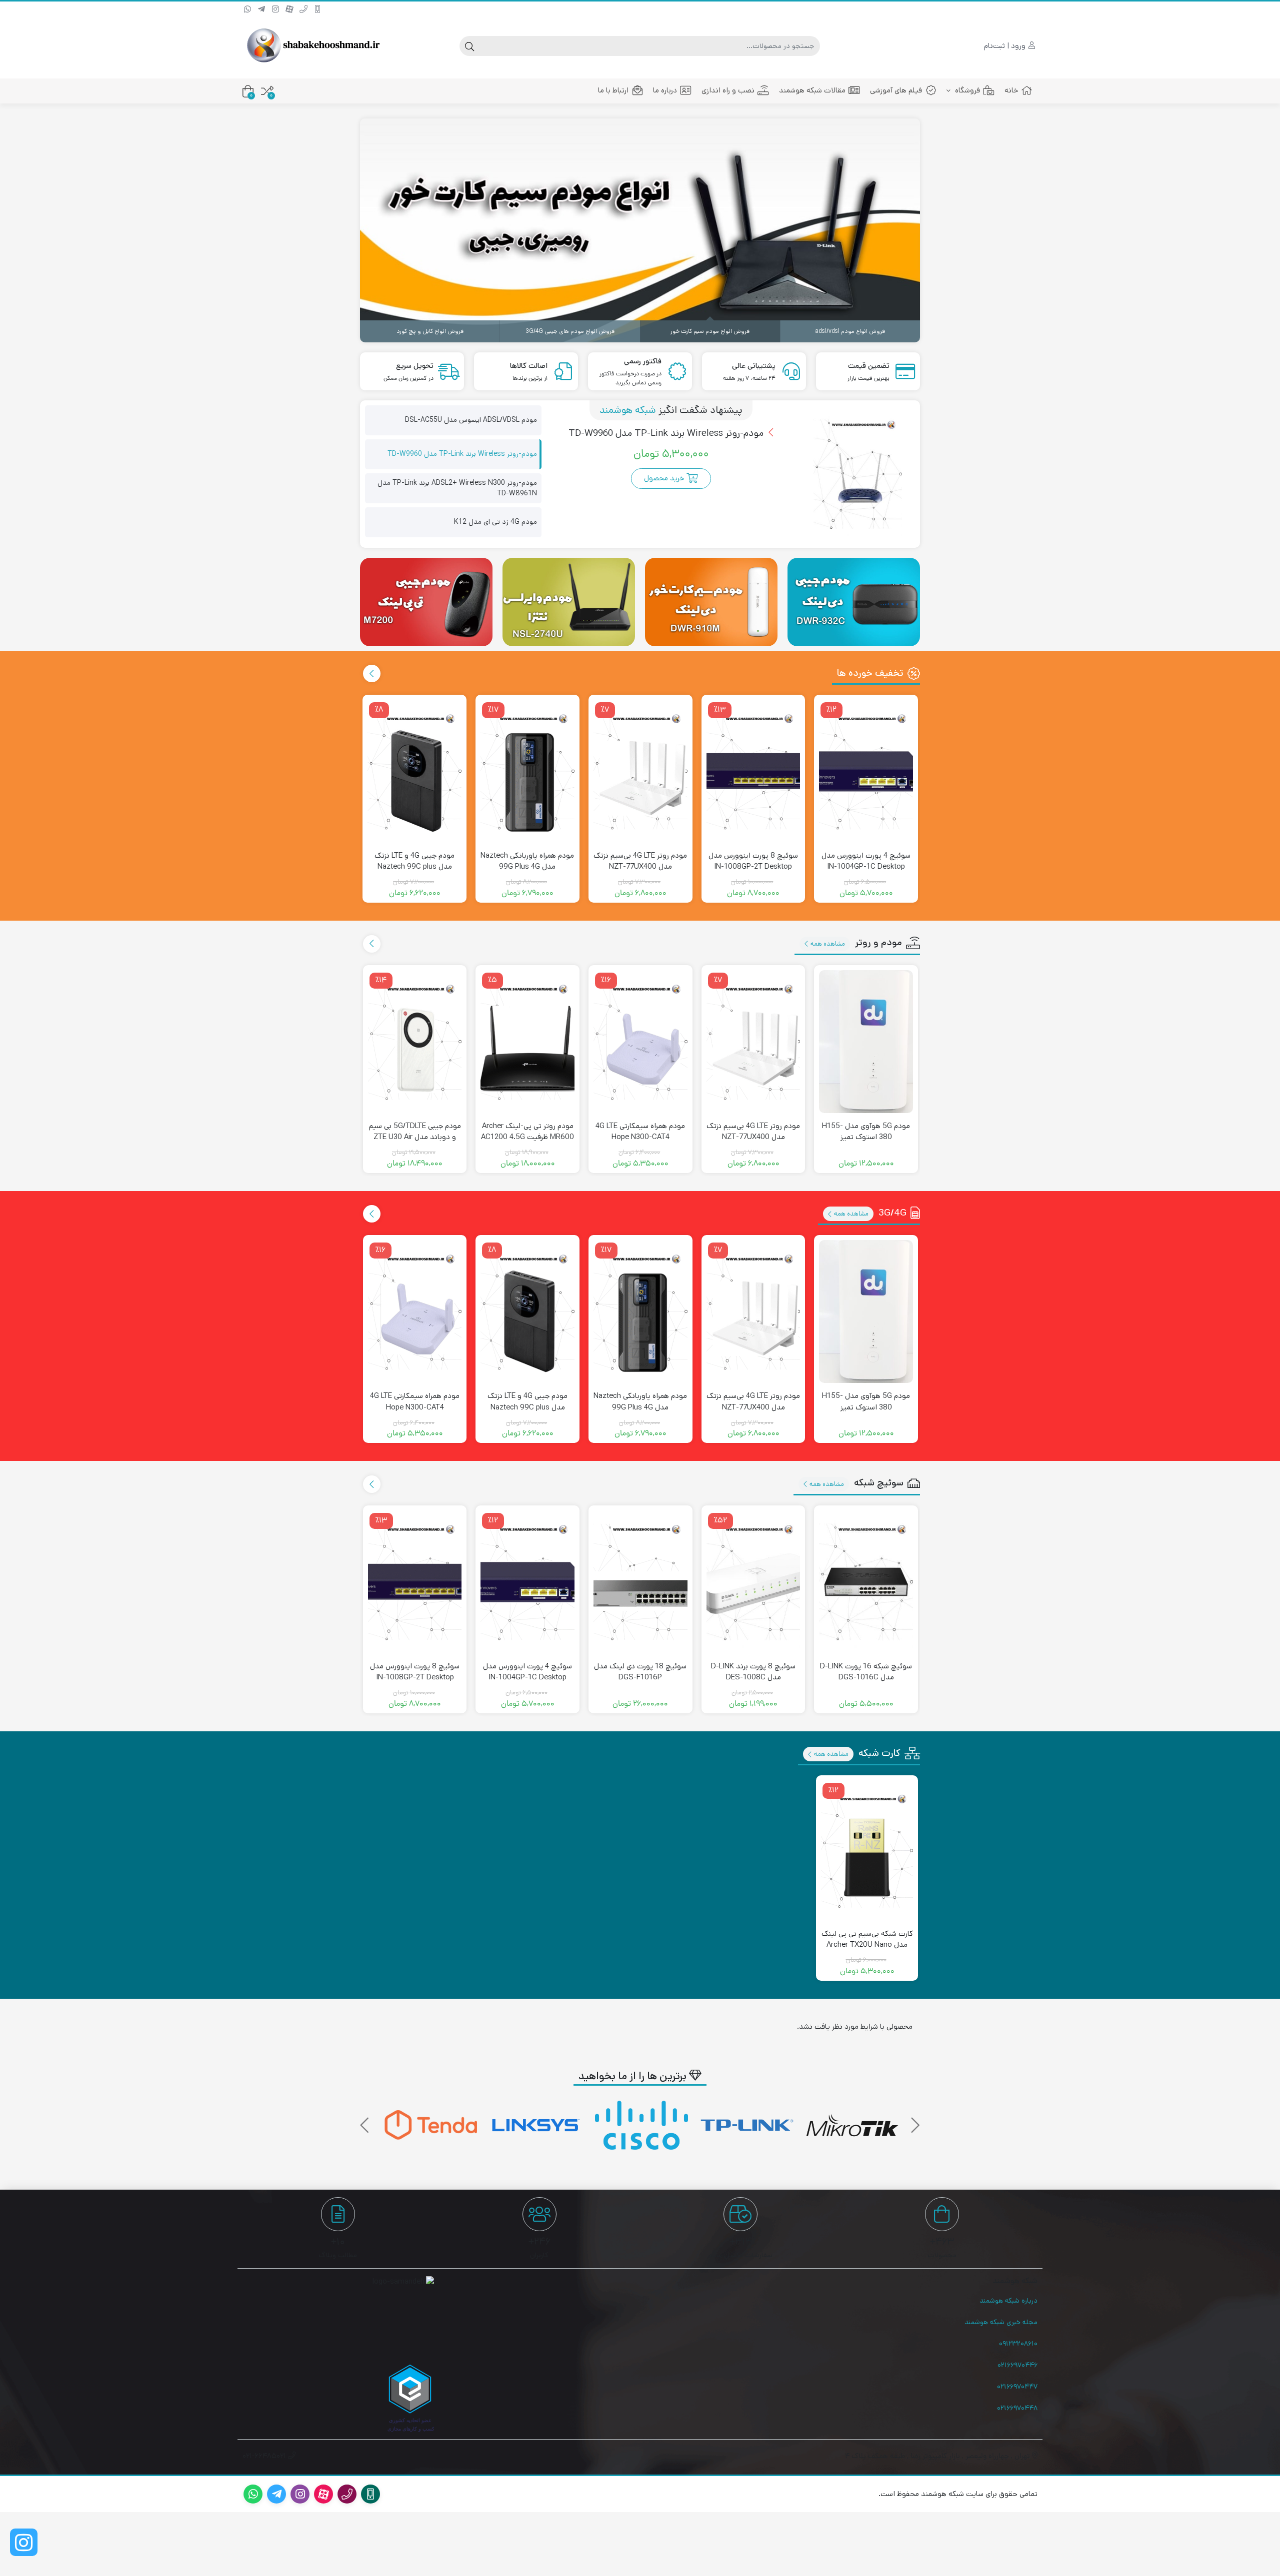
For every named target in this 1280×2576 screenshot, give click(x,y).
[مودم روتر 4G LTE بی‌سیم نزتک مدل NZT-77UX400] (640, 771)
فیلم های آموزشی (896, 90)
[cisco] (747, 2125)
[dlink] (431, 2125)
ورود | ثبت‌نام (1006, 46)
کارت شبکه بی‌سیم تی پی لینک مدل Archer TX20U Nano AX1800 (867, 1945)
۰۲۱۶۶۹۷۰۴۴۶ (1017, 2365)
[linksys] (641, 2125)
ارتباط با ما (613, 90)
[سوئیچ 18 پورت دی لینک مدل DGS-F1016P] (640, 1582)
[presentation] (372, 673)
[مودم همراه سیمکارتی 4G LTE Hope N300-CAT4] (640, 1042)
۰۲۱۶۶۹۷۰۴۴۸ (1017, 2408)
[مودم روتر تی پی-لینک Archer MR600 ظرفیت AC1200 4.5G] (527, 1042)
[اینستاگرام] (24, 2542)
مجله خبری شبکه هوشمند (1001, 2322)
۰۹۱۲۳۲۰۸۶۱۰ (1018, 2344)
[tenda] (536, 2125)
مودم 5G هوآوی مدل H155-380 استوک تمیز (866, 1132)
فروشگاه (966, 90)
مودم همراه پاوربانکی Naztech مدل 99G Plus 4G (527, 861)
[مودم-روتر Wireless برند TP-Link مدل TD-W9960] (858, 474)
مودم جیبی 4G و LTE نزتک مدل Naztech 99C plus (414, 861)
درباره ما (665, 90)
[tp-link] (852, 2125)
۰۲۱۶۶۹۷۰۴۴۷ (1017, 2387)
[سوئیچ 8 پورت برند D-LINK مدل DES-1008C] (753, 1582)
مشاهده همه (827, 944)
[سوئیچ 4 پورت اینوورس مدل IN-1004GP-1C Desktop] (866, 771)
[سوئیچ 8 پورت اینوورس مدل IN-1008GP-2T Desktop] (753, 771)
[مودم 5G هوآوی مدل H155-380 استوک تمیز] (866, 1042)
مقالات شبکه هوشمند (812, 90)
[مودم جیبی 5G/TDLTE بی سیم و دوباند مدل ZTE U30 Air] (415, 1042)
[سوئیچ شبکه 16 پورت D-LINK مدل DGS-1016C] (866, 1582)
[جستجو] (469, 46)
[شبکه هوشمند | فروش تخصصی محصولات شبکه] (312, 46)
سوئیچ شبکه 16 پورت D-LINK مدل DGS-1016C (866, 1672)
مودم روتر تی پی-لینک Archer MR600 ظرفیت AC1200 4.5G (527, 1132)
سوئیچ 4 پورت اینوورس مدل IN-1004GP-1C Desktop (866, 861)
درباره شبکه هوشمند (1008, 2301)
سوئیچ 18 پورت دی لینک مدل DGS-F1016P (640, 1672)
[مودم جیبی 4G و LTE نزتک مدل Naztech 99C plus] (414, 771)
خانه (1011, 90)
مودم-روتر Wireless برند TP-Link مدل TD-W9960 (667, 433)
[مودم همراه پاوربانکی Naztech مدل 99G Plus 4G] (527, 771)
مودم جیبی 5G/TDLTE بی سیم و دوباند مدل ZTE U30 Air (415, 1132)
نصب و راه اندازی (728, 90)
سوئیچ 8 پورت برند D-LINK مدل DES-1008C (753, 1672)
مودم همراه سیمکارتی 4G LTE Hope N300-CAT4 (640, 1132)
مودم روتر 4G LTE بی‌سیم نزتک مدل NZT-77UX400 (640, 861)
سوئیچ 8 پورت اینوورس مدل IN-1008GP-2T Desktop (753, 861)
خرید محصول (664, 478)
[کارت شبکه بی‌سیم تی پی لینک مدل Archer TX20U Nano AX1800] (867, 1850)
